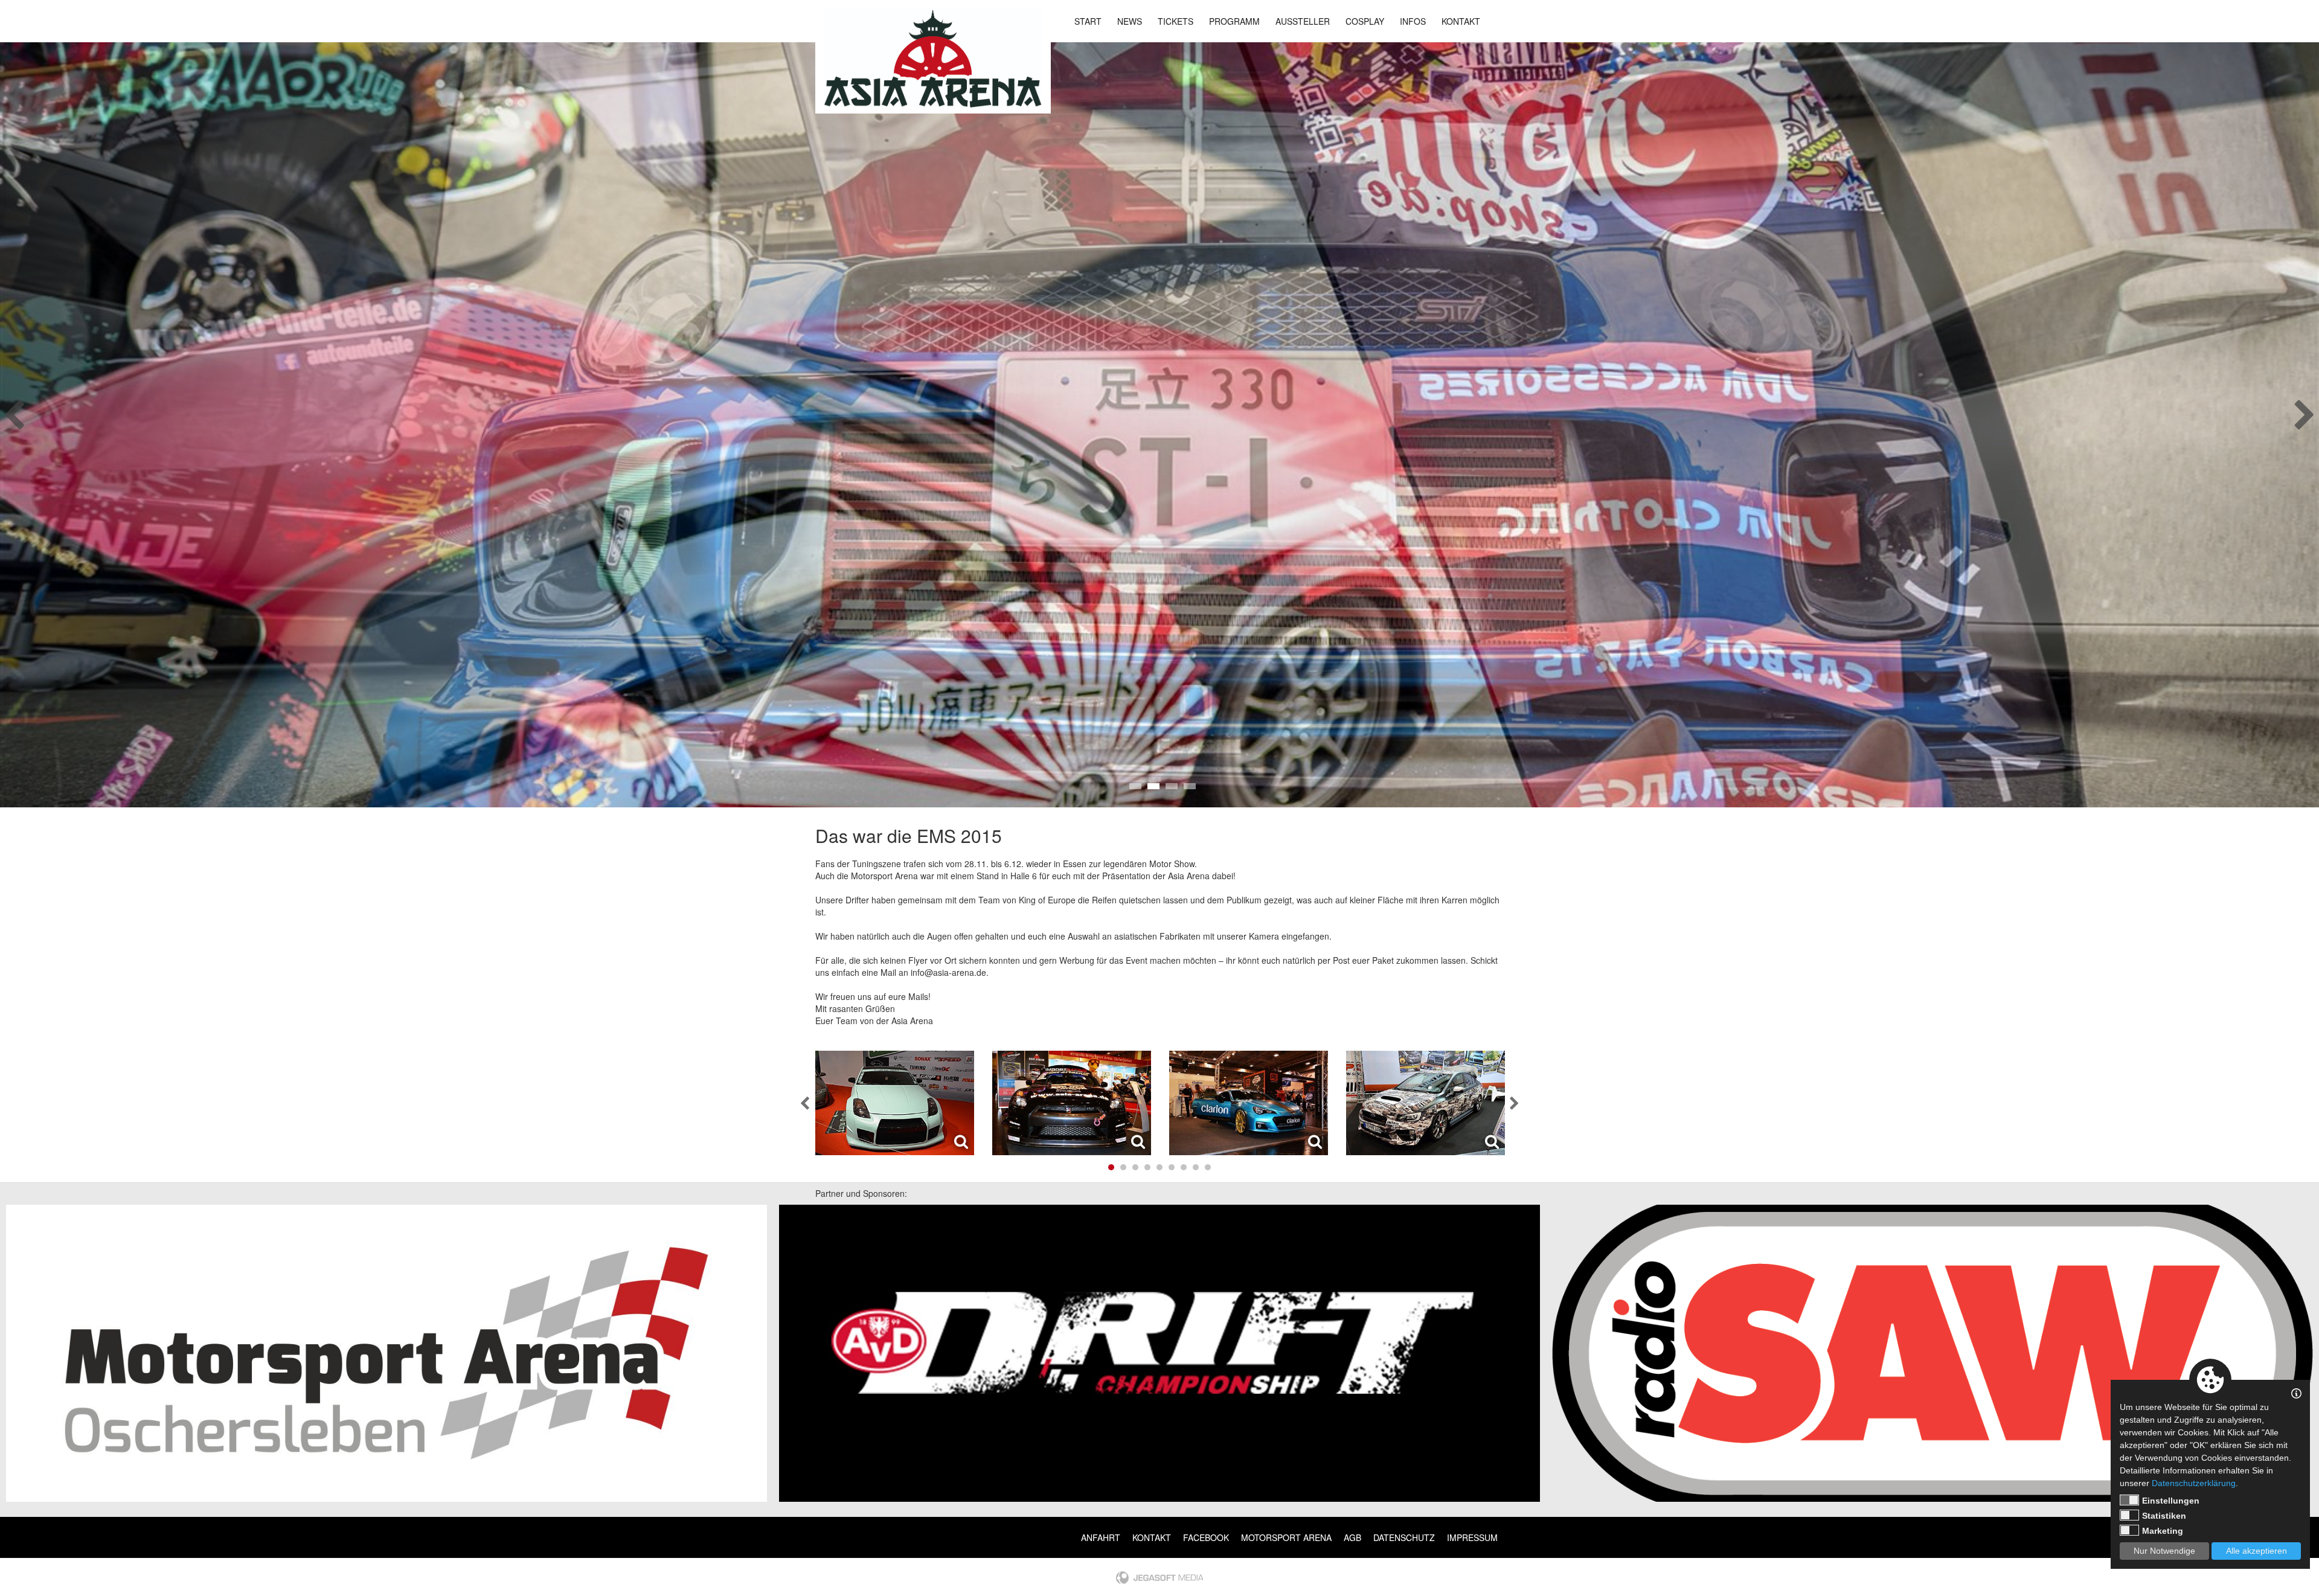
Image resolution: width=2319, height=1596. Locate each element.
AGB (1352, 1537)
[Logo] (933, 58)
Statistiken (2164, 1516)
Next (2305, 411)
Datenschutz (1404, 1537)
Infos (1413, 21)
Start (1088, 21)
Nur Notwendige (2164, 1551)
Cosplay (1365, 21)
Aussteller (1303, 21)
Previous (14, 411)
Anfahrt (1101, 1537)
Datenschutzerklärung (2194, 1483)
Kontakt (1461, 21)
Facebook (1206, 1537)
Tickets (1176, 21)
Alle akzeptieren (2256, 1551)
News (1130, 21)
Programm (1234, 21)
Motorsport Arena (1286, 1537)
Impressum (1472, 1537)
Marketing (2163, 1531)
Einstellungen (2171, 1501)
